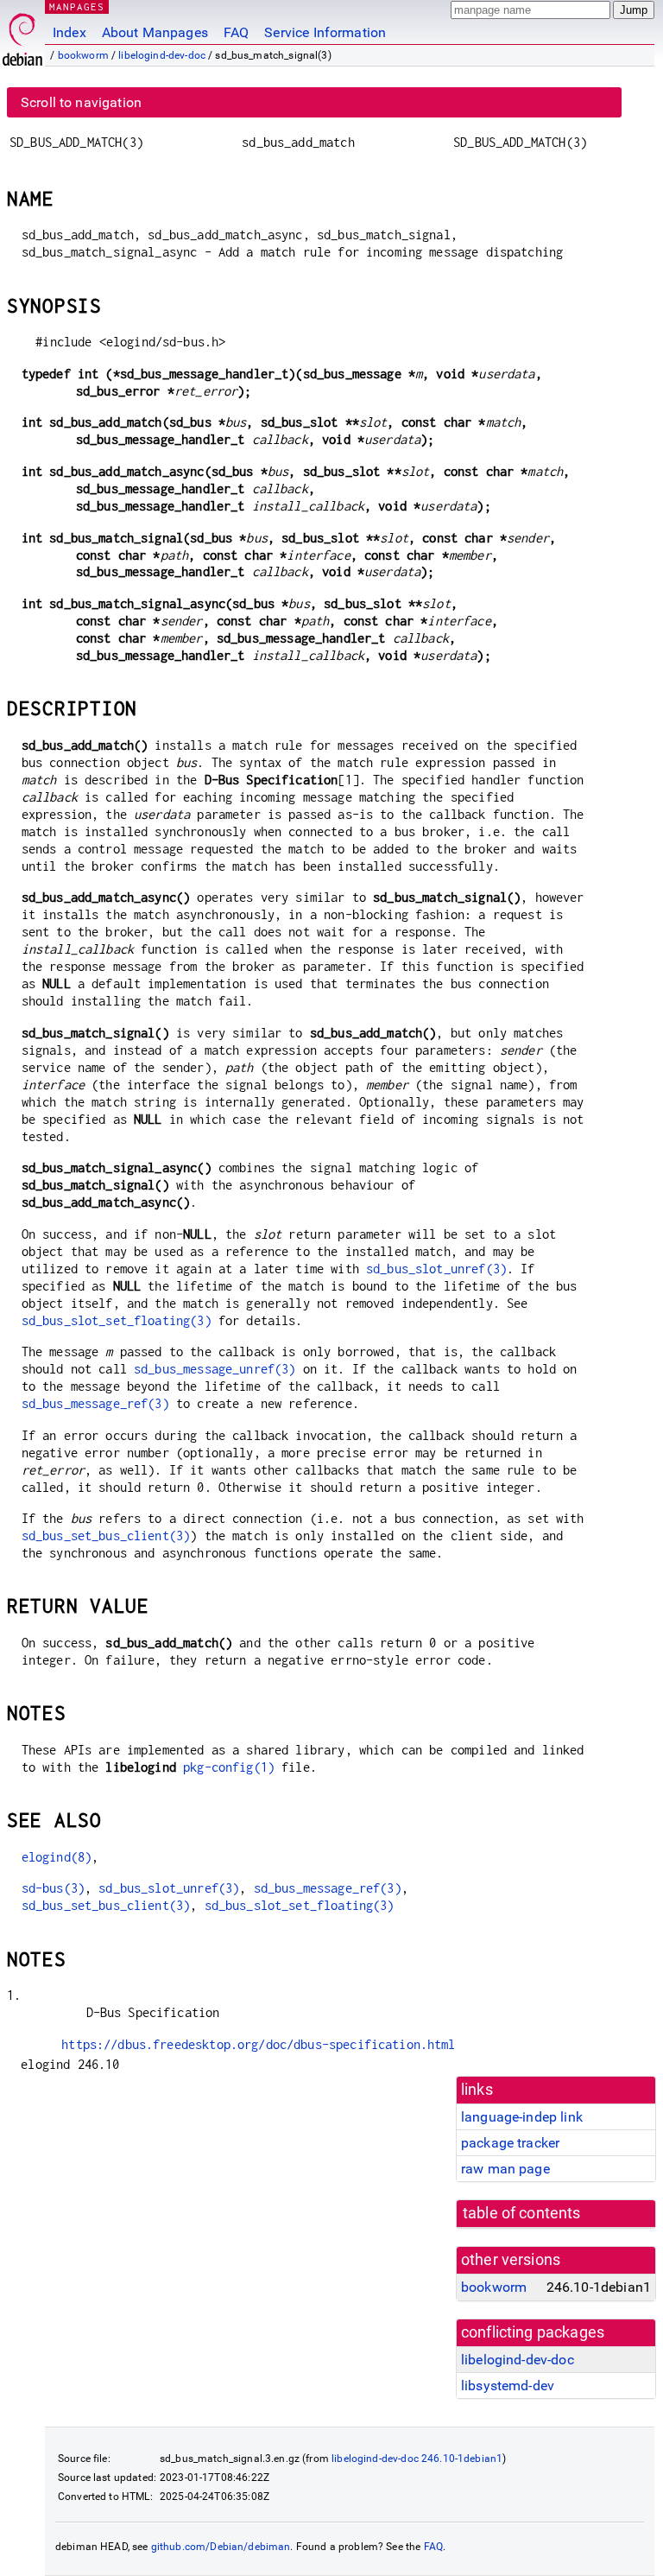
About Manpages (155, 32)
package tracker (510, 2143)
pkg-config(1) (229, 1767)
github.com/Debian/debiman (221, 2547)
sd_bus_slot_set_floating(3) (117, 1320)
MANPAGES (77, 6)
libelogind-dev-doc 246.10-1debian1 (417, 2459)
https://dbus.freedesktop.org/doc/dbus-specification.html (258, 2044)
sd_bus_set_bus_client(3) (106, 1535)
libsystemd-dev (508, 2386)
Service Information (325, 32)
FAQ (236, 32)
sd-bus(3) (53, 1888)
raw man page (505, 2169)
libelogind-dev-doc (162, 55)
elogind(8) (57, 1857)
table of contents (522, 2213)
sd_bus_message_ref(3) (95, 1403)
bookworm (83, 55)
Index (69, 32)
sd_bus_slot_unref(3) (436, 1269)
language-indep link (522, 2117)
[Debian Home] (22, 35)
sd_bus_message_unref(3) (215, 1369)
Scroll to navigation (81, 102)
